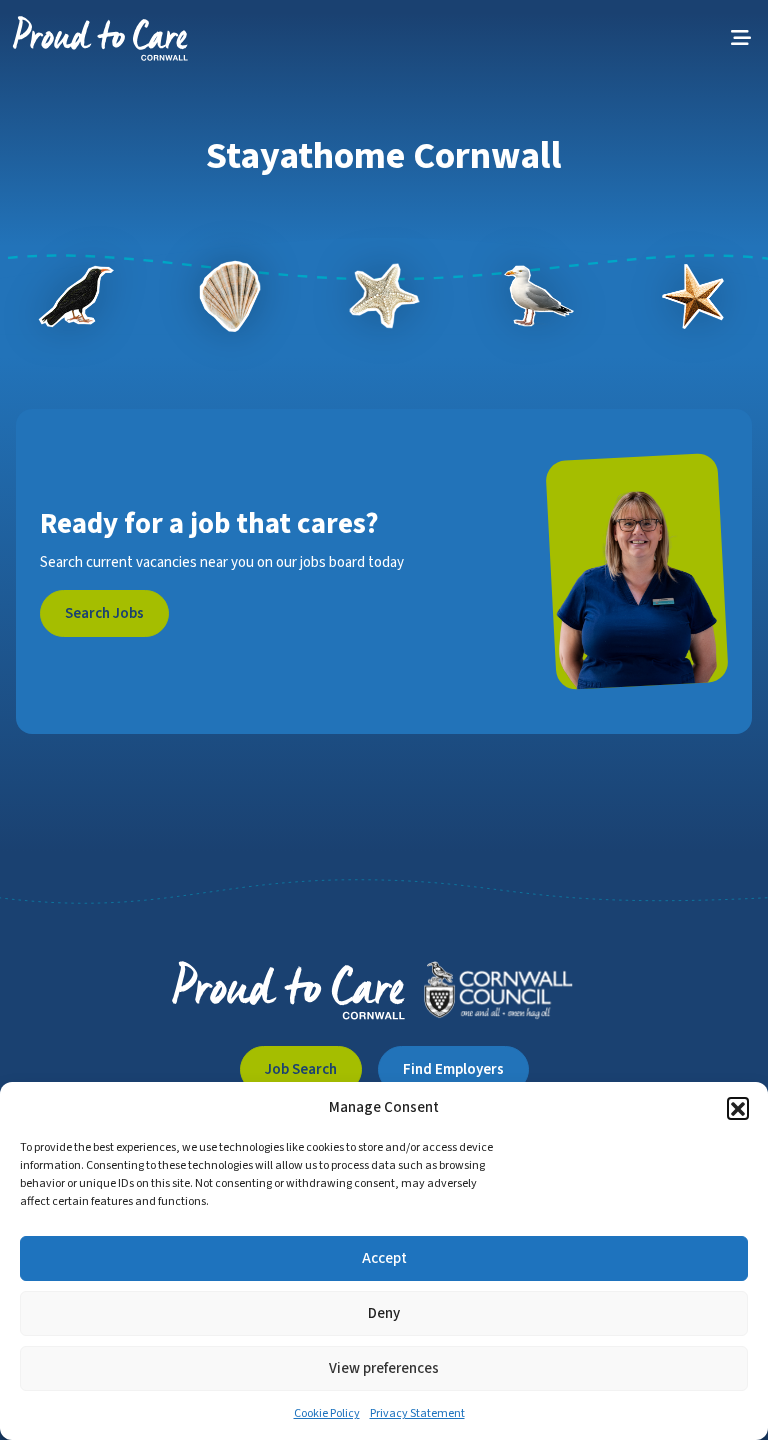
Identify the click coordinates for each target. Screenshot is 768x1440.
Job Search (301, 1069)
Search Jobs (104, 613)
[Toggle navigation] (741, 38)
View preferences (384, 1368)
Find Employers (453, 1069)
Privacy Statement (417, 1413)
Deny (384, 1313)
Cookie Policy (327, 1413)
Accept (384, 1258)
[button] (738, 1108)
